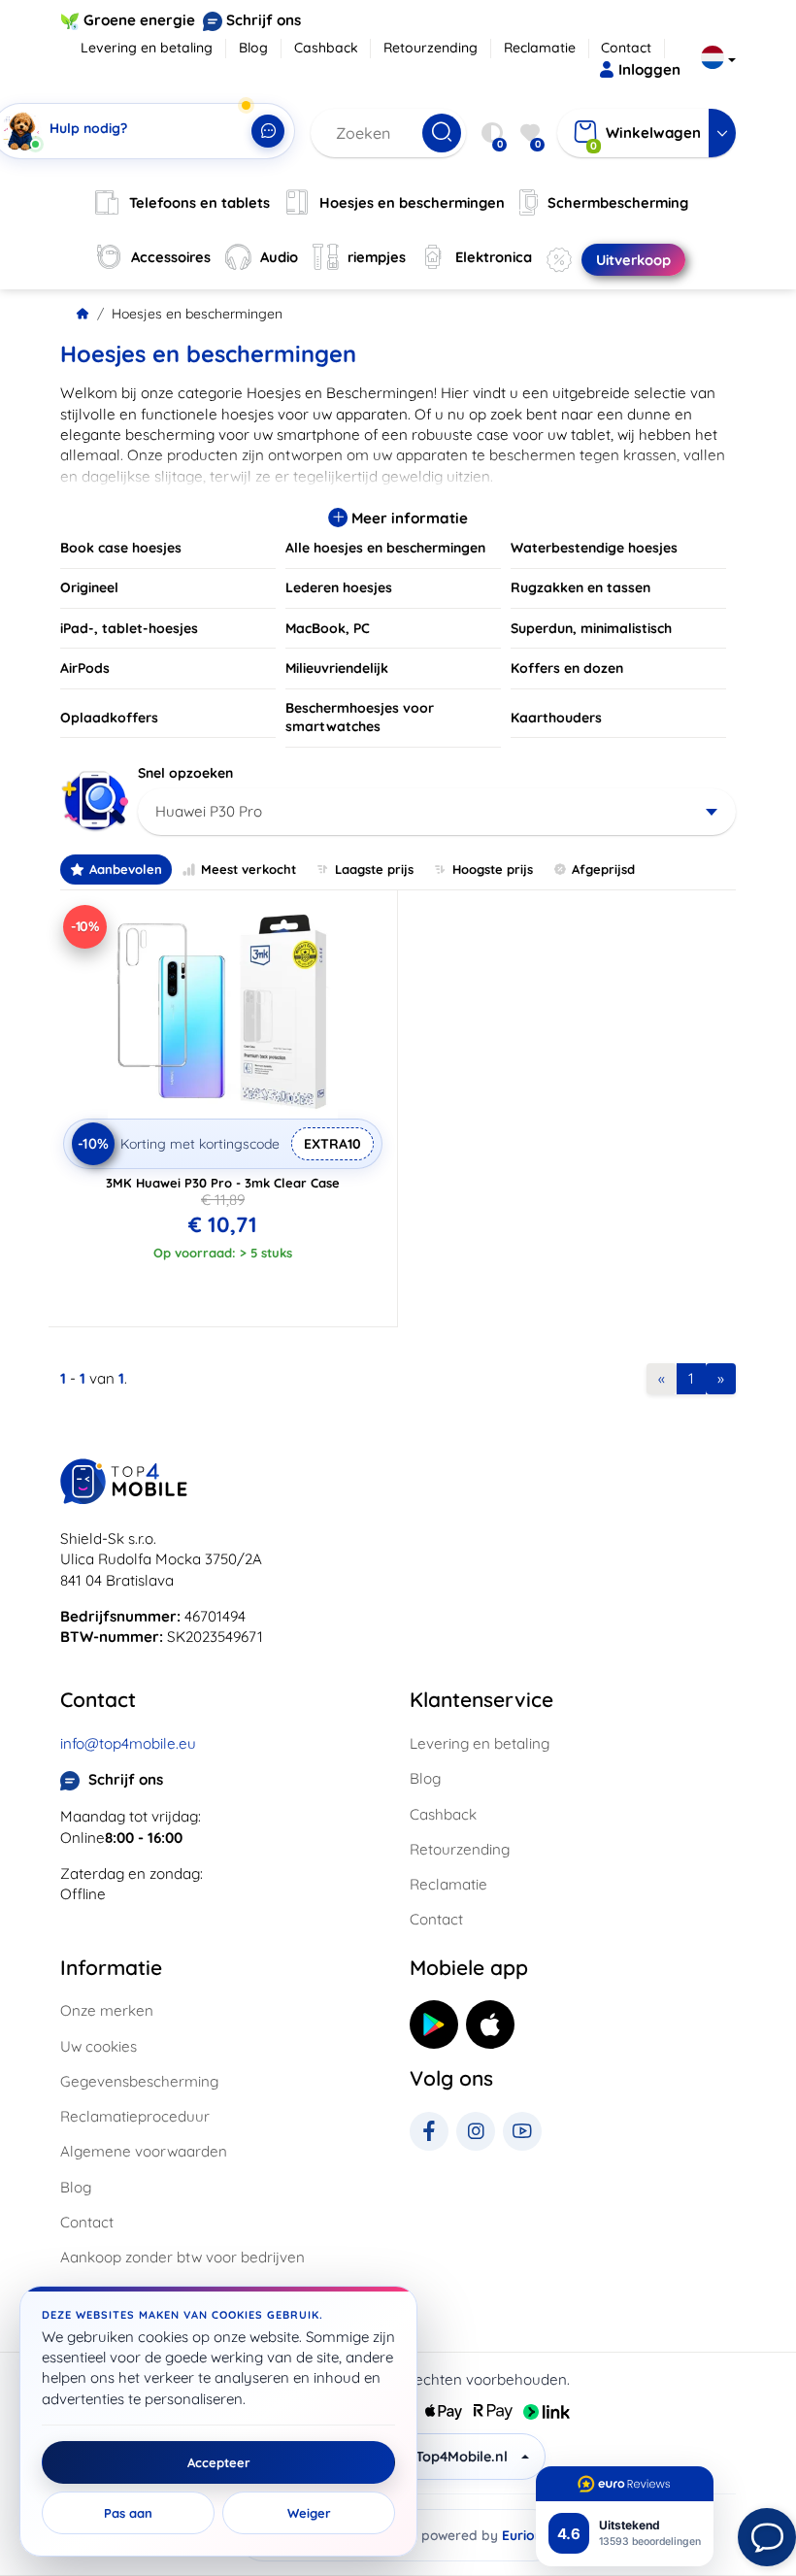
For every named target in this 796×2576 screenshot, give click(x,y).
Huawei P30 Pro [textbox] (209, 811)
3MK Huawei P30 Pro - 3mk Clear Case (223, 1183)
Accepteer (219, 2462)
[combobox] (437, 812)
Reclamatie (540, 48)
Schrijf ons (264, 20)
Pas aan (128, 2513)
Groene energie (139, 20)
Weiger (309, 2513)
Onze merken (107, 2010)
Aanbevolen (126, 869)
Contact (626, 48)
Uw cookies (99, 2046)
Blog (253, 48)
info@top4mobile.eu (128, 1743)
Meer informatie (408, 518)
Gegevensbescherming (139, 2081)
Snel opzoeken (185, 773)
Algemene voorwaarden (144, 2151)
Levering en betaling (147, 48)
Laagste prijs (374, 869)
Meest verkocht (249, 869)
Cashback (326, 48)
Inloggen (649, 69)
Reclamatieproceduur (135, 2116)
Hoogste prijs (493, 869)
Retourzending (431, 48)
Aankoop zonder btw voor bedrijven (182, 2257)
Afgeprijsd (603, 869)
